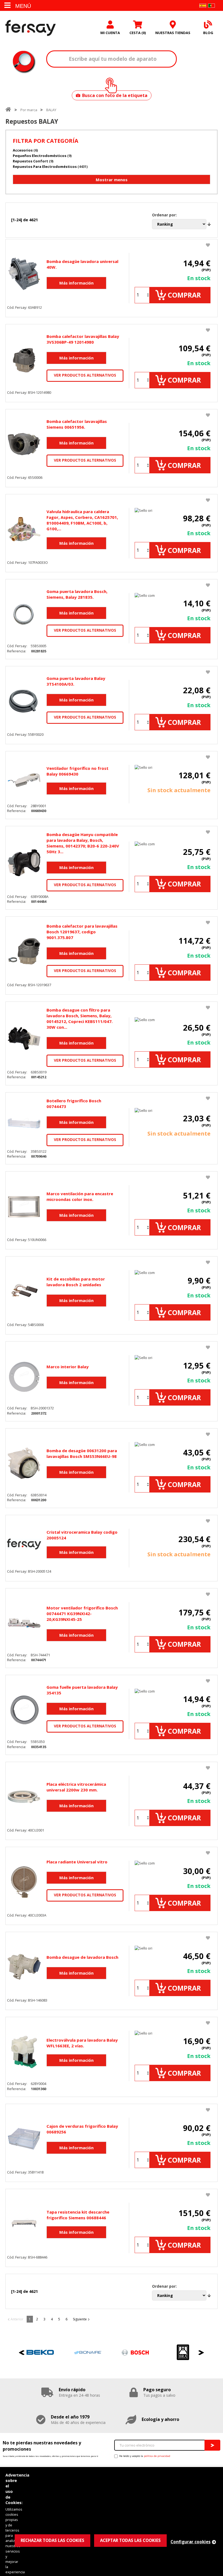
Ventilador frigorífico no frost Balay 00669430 (78, 771)
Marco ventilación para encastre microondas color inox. (80, 1196)
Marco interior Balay (68, 1367)
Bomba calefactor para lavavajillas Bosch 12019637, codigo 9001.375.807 (82, 932)
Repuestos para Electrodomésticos (45, 167)
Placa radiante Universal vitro (77, 1862)
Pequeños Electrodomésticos (40, 156)
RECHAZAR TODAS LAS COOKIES (52, 2540)
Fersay (31, 28)
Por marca (29, 110)
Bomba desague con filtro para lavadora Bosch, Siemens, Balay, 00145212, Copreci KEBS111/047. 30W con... (80, 1018)
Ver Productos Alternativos (85, 375)
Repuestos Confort (30, 161)
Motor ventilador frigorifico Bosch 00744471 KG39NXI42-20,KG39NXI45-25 (82, 1614)
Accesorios (23, 150)
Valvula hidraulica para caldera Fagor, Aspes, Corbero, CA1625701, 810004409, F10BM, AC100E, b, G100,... (82, 520)
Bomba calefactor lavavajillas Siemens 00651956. (77, 424)
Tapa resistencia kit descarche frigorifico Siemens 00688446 (78, 2215)
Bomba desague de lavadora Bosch (82, 1957)
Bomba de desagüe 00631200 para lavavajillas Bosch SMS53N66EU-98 (82, 1453)
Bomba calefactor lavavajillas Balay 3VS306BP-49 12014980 (83, 339)
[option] (40, 2352)
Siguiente (80, 2319)
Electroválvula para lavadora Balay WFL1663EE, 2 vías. (82, 2043)
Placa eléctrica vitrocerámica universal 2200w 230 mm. (76, 1787)
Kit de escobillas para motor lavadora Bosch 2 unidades (76, 1282)
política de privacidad (157, 2456)
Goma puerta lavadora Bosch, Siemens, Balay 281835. (77, 594)
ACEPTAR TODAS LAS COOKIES (130, 2540)
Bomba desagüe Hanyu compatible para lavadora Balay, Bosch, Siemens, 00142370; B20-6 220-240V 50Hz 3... (83, 843)
